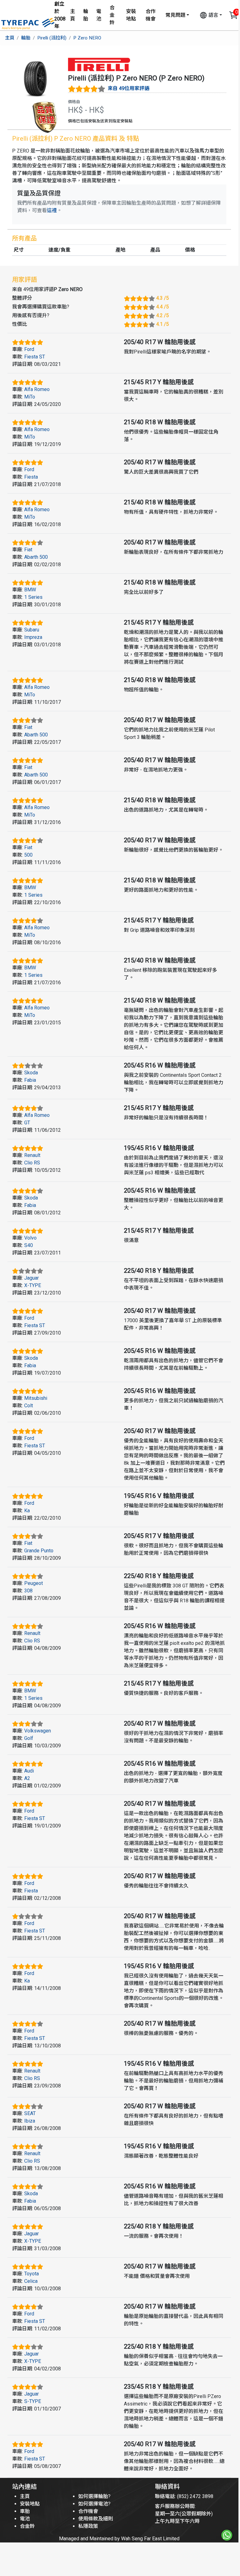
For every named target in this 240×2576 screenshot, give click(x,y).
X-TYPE (33, 1285)
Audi (29, 1771)
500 (28, 855)
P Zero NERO (87, 38)
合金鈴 (112, 15)
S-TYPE (33, 2401)
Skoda (31, 1073)
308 (28, 1591)
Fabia (30, 1080)
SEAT (30, 2113)
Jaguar (32, 1278)
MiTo (30, 397)
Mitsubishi (36, 1398)
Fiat (28, 550)
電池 (99, 15)
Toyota (32, 2274)
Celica (31, 2281)
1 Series (33, 597)
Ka (27, 1511)
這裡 (52, 210)
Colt (29, 1406)
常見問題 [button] (175, 15)
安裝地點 (131, 15)
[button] (211, 15)
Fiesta (31, 477)
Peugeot (34, 1583)
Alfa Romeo (37, 389)
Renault (32, 1155)
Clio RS (32, 1163)
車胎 (25, 2511)
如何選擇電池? (94, 2504)
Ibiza (30, 2121)
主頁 (73, 15)
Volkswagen (38, 1731)
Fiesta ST (35, 357)
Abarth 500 (36, 557)
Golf (29, 1738)
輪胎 (86, 15)
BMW (30, 590)
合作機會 (151, 15)
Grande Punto (39, 1551)
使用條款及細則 (96, 2519)
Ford (29, 349)
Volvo (30, 1238)
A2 (27, 1778)
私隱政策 (88, 2526)
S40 (29, 1245)
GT (27, 1123)
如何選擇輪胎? (94, 2496)
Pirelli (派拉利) (52, 38)
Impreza (33, 637)
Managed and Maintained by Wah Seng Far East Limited (119, 2539)
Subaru (32, 630)
